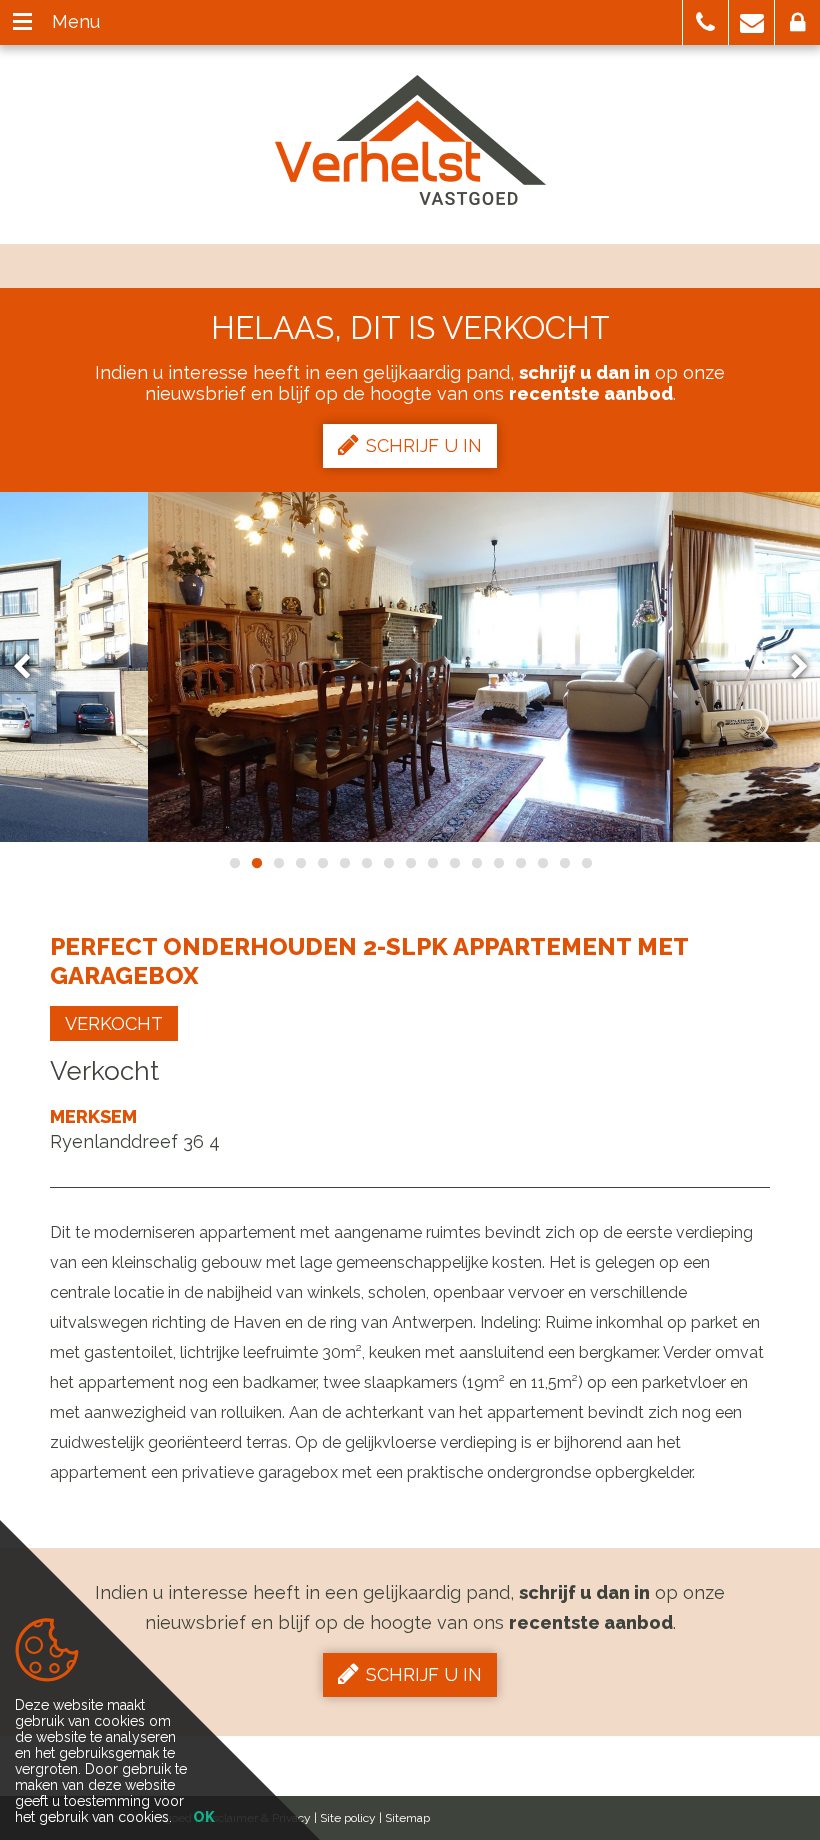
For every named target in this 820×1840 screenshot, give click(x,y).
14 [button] (520, 863)
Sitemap (407, 1818)
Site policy (348, 1818)
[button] (705, 22)
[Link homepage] (410, 140)
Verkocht (114, 1023)
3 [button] (278, 863)
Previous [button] (31, 667)
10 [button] (432, 863)
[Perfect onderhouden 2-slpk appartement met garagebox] (410, 667)
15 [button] (542, 863)
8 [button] (388, 863)
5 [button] (322, 863)
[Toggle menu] (22, 22)
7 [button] (366, 863)
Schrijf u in (424, 445)
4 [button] (300, 863)
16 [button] (564, 863)
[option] (410, 667)
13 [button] (498, 863)
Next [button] (790, 667)
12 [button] (476, 863)
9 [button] (410, 863)
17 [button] (586, 863)
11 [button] (454, 863)
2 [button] (256, 863)
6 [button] (344, 863)
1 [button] (234, 863)
